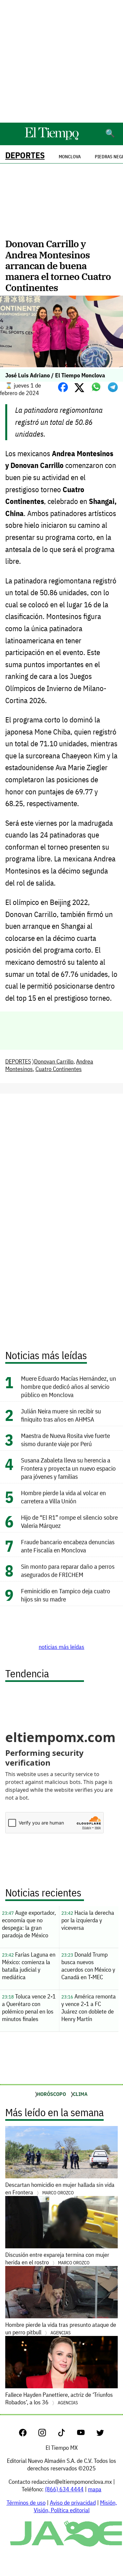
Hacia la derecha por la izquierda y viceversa (88, 1920)
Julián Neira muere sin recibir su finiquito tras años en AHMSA (61, 1415)
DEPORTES (25, 155)
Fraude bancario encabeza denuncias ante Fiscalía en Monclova (68, 1546)
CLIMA (80, 2094)
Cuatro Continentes (59, 1069)
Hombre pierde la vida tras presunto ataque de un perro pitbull (61, 2328)
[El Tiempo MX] (51, 139)
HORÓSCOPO (51, 2094)
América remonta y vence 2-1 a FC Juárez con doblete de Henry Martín (89, 2008)
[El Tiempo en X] (100, 2434)
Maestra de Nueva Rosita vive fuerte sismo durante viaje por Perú (65, 1440)
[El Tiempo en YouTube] (86, 2434)
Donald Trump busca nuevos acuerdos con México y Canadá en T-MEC (88, 1966)
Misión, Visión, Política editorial (75, 2506)
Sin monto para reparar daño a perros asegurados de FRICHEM (68, 1570)
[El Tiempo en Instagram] (47, 2434)
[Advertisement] (61, 61)
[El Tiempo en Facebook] (28, 2434)
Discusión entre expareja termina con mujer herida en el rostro (57, 2258)
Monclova (70, 157)
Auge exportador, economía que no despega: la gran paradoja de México (29, 1924)
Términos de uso (26, 2503)
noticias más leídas (61, 1647)
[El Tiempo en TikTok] (67, 2434)
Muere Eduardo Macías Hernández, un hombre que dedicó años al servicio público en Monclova (69, 1386)
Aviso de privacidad (73, 2503)
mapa (95, 2489)
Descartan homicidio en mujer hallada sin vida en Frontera (60, 2188)
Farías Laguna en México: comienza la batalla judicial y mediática (29, 1966)
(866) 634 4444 (64, 2489)
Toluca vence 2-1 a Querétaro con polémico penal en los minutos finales (29, 2008)
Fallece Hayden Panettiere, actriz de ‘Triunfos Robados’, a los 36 (59, 2398)
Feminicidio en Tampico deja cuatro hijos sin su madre (66, 1595)
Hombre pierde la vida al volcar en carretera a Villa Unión (63, 1497)
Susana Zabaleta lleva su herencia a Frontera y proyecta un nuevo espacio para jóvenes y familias (68, 1468)
